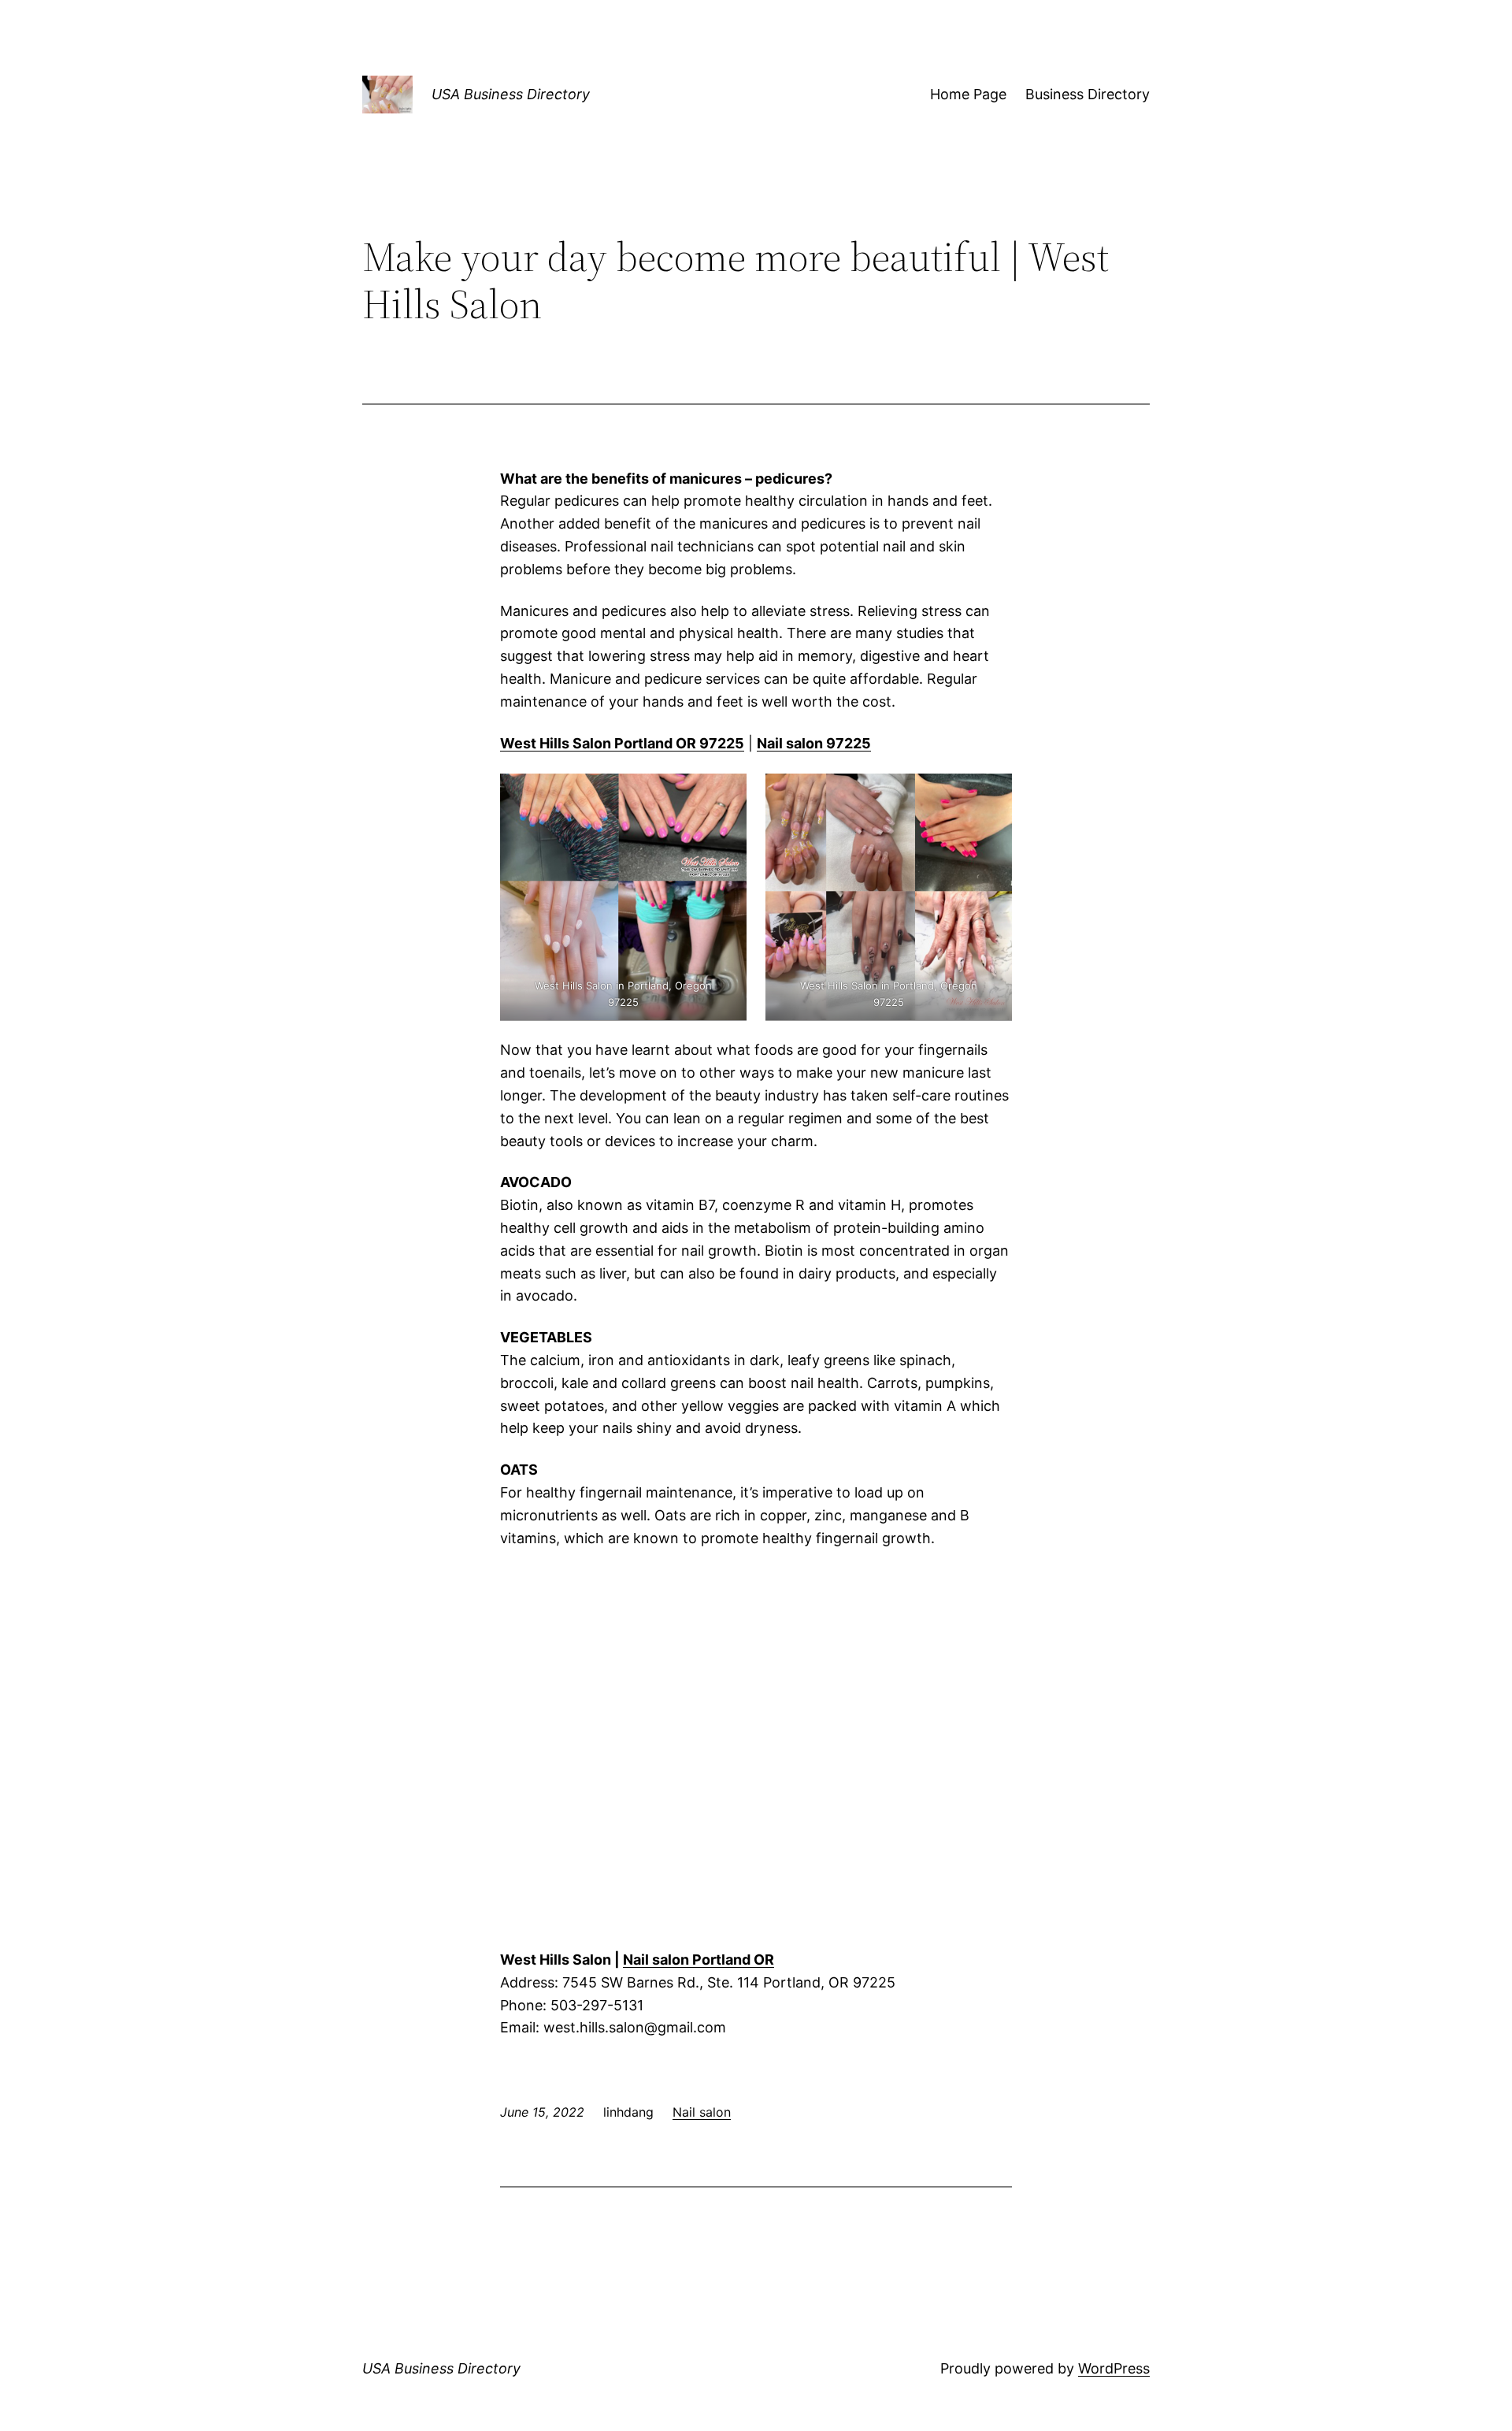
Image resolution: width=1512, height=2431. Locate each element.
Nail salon (702, 2112)
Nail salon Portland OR (699, 1960)
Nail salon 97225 (814, 743)
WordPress (1114, 2368)
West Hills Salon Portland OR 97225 (622, 743)
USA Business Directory (511, 94)
